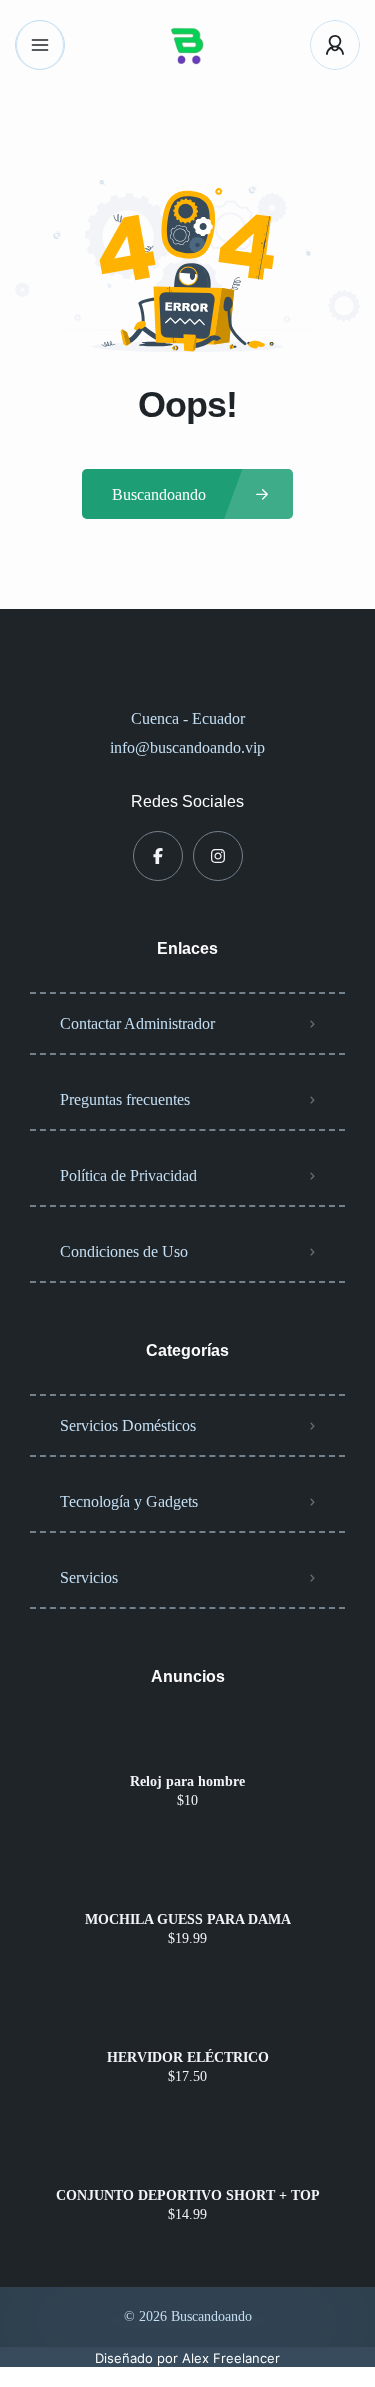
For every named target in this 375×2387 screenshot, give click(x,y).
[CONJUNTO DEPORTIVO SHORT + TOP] (187, 2156)
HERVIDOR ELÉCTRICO (188, 2058)
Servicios (89, 1577)
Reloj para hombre (187, 1782)
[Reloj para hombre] (187, 1742)
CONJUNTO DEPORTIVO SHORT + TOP (188, 2196)
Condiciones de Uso (124, 1251)
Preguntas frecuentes (125, 1099)
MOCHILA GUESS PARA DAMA (188, 1920)
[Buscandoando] (188, 45)
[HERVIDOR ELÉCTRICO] (187, 2018)
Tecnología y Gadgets (129, 1501)
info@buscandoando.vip (187, 747)
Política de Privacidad (128, 1175)
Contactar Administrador (137, 1023)
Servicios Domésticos (128, 1425)
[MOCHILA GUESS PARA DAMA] (187, 1880)
